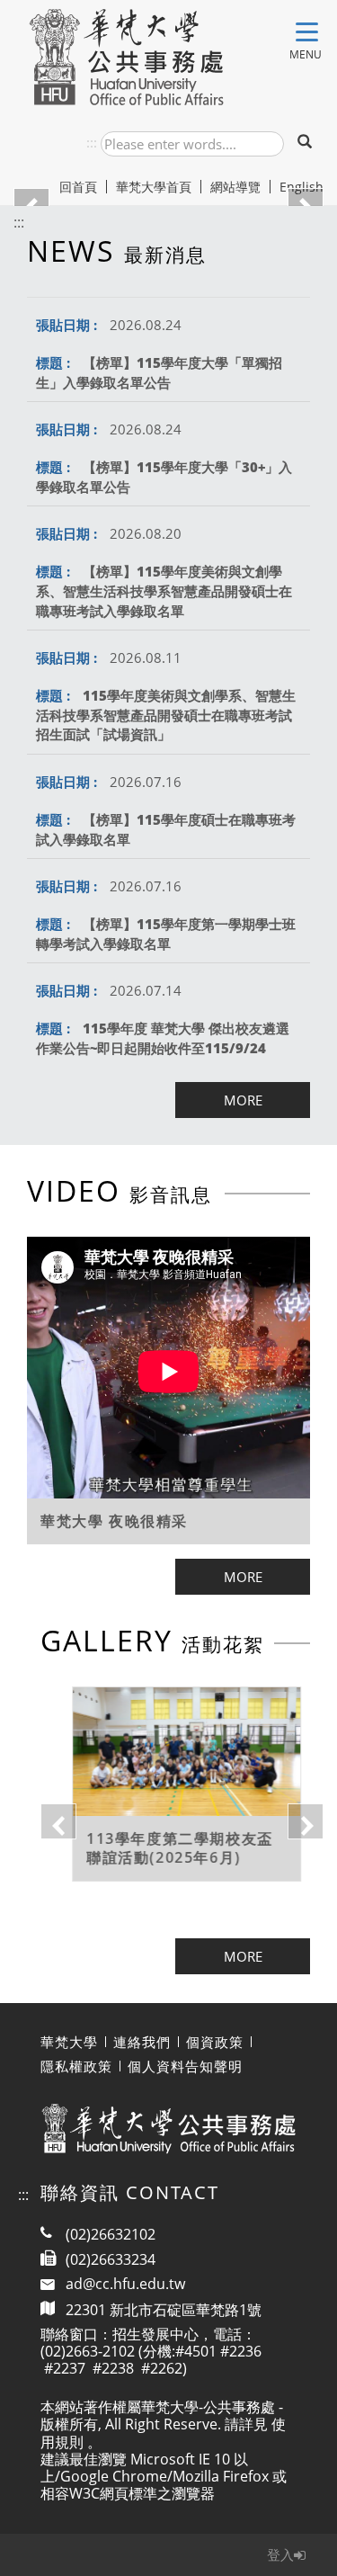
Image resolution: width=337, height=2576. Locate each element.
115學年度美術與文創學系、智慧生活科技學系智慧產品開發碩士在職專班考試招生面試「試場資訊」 (166, 715)
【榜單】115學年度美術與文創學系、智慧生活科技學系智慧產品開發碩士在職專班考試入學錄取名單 (164, 590)
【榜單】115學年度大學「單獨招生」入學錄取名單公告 (159, 372)
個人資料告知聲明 (185, 2066)
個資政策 (215, 2042)
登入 (280, 2554)
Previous (49, 1812)
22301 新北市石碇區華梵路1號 (164, 2309)
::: (92, 142)
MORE (243, 1100)
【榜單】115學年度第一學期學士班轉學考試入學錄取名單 (166, 934)
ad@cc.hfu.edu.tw (125, 2284)
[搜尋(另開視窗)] (306, 143)
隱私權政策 (76, 2066)
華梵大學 (69, 2042)
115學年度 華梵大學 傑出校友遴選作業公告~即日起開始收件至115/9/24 (163, 1038)
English (302, 187)
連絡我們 (142, 2042)
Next (297, 1812)
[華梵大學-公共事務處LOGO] (126, 57)
